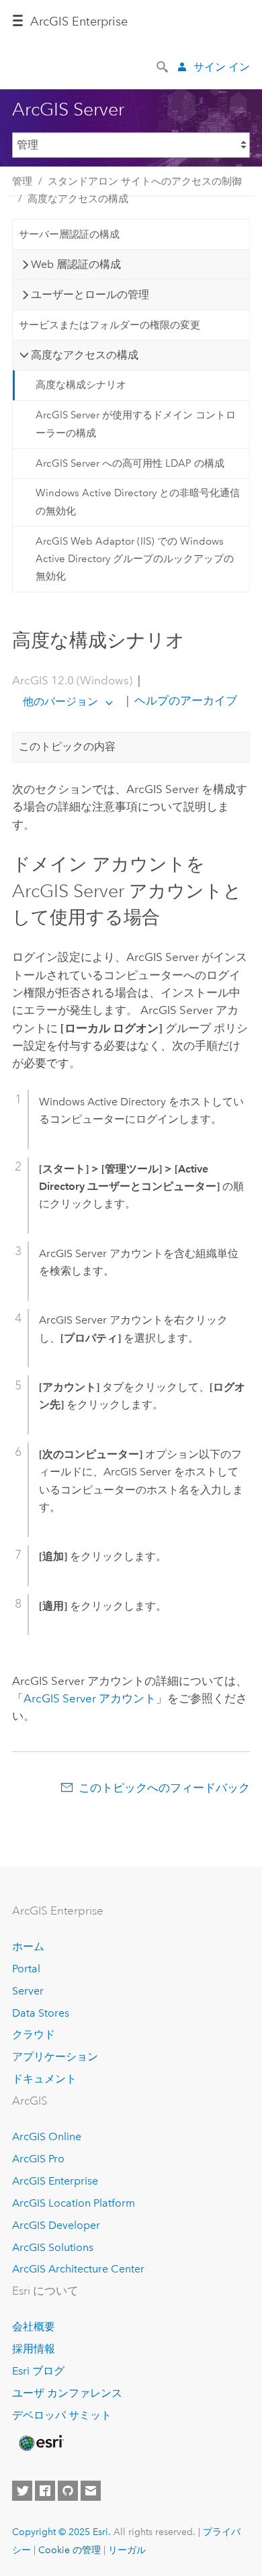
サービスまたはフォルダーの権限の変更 (110, 325)
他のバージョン (60, 701)
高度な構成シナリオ (81, 385)
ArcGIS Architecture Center (78, 2269)
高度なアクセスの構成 (78, 199)
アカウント (90, 1698)
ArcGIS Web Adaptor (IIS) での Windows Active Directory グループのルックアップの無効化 (135, 559)
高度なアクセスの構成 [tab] (85, 355)
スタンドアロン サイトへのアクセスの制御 (145, 181)
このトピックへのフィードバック (164, 1788)
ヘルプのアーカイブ (184, 701)
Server (28, 1991)
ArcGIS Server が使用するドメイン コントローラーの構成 (136, 424)
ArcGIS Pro (38, 2159)
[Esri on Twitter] (22, 2491)
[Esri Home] (40, 2443)
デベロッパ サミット (62, 2415)
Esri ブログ (38, 2371)
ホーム (28, 1946)
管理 (22, 181)
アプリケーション (55, 2057)
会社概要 (34, 2327)
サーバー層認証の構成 (69, 234)
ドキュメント (44, 2079)
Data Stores (41, 2013)
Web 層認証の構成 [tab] (76, 264)
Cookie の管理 (70, 2550)
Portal (26, 1969)
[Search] (163, 66)
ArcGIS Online (47, 2136)
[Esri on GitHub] (68, 2491)
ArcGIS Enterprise (79, 21)
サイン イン (222, 67)
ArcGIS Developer (56, 2225)
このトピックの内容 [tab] (67, 746)
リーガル (127, 2550)
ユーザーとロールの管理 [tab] (90, 294)
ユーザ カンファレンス (67, 2393)
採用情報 (34, 2349)
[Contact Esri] (91, 2491)
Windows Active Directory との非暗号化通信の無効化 (138, 502)
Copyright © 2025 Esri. (61, 2532)
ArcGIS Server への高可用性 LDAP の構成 (130, 463)
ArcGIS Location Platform (74, 2203)
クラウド (34, 2034)
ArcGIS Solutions (53, 2247)
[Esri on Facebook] (45, 2491)
